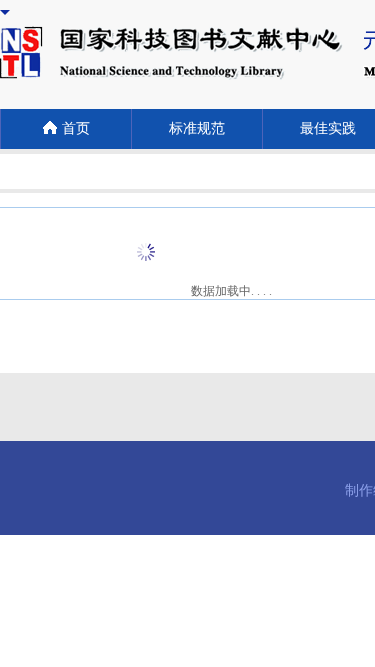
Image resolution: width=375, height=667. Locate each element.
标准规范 (197, 128)
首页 (76, 128)
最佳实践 (328, 128)
